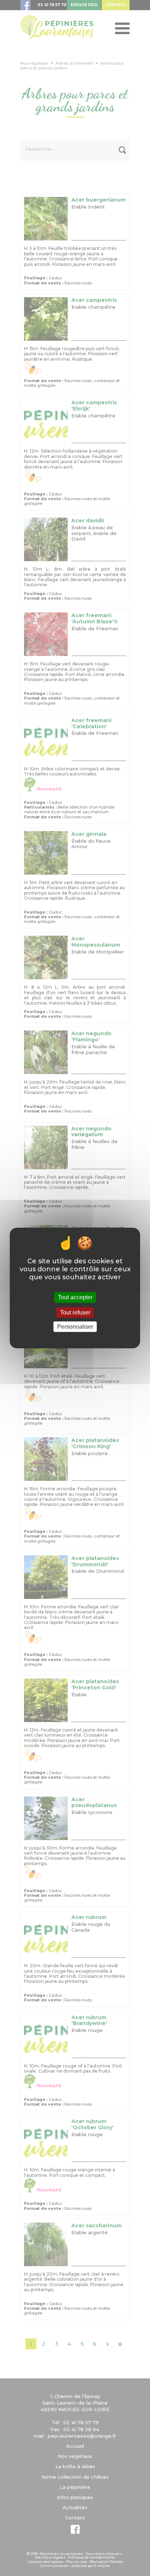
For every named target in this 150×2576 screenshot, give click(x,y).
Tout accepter (75, 1297)
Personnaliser (75, 1327)
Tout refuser (75, 1313)
